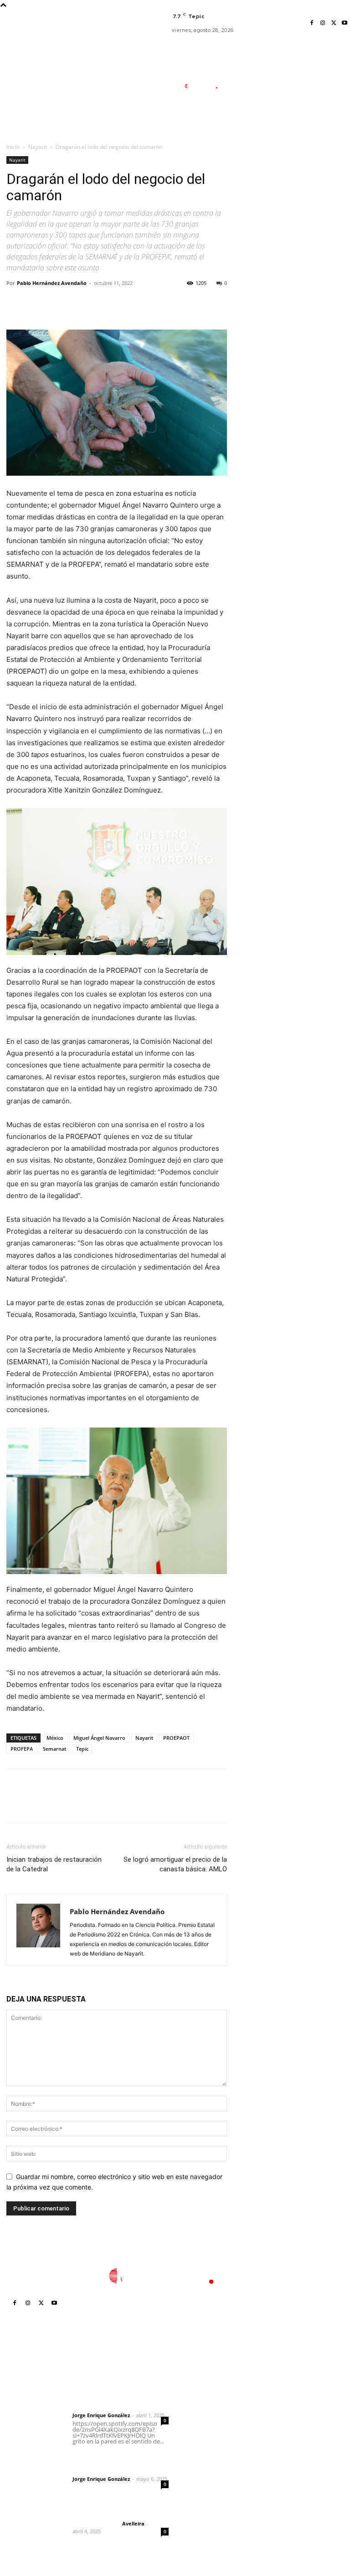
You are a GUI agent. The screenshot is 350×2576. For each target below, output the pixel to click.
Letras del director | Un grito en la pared (114, 2390)
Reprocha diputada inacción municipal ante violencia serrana (208, 2445)
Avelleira (133, 2523)
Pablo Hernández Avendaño (52, 283)
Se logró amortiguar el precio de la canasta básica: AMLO (175, 1864)
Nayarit (38, 147)
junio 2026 (275, 2424)
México (55, 1738)
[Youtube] (345, 23)
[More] (100, 304)
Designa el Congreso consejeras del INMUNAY (211, 2394)
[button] (243, 129)
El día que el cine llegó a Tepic (205, 2499)
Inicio (13, 147)
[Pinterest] (57, 304)
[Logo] (205, 86)
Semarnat (54, 1749)
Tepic (82, 1749)
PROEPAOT (176, 1738)
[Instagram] (323, 23)
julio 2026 (274, 2410)
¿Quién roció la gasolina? (203, 2418)
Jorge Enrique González (101, 2415)
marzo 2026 (277, 2465)
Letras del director (95, 2408)
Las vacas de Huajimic (119, 2459)
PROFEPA (22, 1749)
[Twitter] (334, 23)
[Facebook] (312, 23)
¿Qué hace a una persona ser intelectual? (206, 2475)
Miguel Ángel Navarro (99, 1738)
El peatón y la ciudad (116, 2511)
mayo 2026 (276, 2437)
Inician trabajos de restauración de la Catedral (54, 1864)
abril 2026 (274, 2451)
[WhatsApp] (78, 304)
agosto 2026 (278, 2396)
